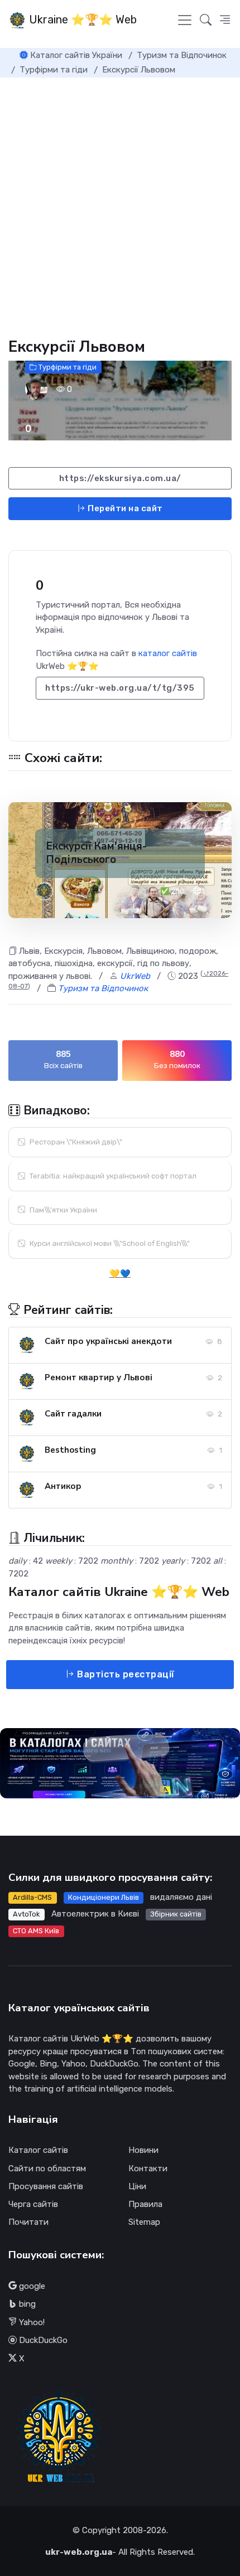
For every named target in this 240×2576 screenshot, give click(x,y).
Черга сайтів (33, 2204)
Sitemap (144, 2222)
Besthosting (70, 1450)
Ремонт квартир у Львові (99, 1377)
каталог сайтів (168, 653)
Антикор (63, 1486)
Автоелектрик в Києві (95, 1914)
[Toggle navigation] (185, 20)
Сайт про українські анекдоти (108, 1341)
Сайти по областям (47, 2169)
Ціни (137, 2186)
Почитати (28, 2222)
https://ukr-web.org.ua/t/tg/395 (120, 688)
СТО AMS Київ (36, 1931)
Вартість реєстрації (125, 1674)
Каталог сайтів (38, 2150)
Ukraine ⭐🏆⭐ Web (81, 20)
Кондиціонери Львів (104, 1897)
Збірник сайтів (176, 1914)
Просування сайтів (46, 2186)
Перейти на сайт (124, 508)
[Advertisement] (120, 203)
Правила (145, 2204)
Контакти (148, 2169)
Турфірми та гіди (67, 367)
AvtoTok (26, 1914)
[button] (225, 20)
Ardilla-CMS (32, 1897)
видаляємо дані (181, 1897)
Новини (143, 2150)
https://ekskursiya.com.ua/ (120, 478)
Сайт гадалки (73, 1414)
